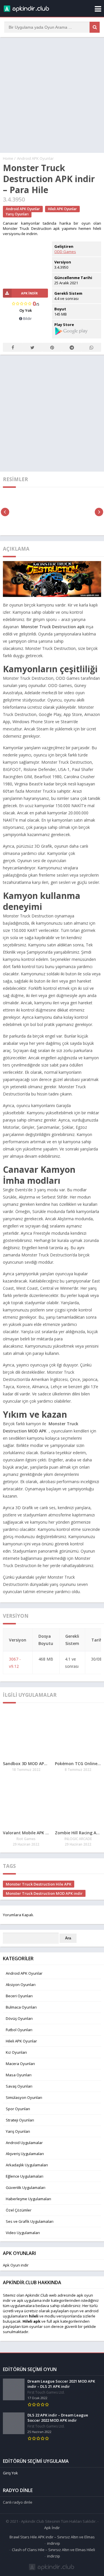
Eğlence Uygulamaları (25, 2176)
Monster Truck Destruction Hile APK (39, 1884)
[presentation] (5, 512)
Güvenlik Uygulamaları (26, 2187)
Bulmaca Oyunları (21, 2007)
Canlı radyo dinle (18, 2502)
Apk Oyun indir (16, 2265)
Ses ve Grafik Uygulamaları (30, 2221)
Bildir (27, 318)
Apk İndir (52, 2528)
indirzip (54, 2556)
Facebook (13, 347)
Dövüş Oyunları (19, 2018)
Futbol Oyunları (19, 2030)
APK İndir (29, 293)
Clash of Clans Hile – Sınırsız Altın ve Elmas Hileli (53, 2550)
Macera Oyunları (20, 2064)
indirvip (54, 2543)
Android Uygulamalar (24, 2143)
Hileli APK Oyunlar (62, 209)
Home (8, 158)
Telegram (72, 347)
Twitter (32, 347)
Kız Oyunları (16, 2052)
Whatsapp (91, 347)
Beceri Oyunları (19, 1996)
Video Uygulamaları (23, 2233)
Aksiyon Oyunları (21, 1985)
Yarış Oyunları (17, 214)
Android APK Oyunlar (35, 158)
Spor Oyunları (18, 2109)
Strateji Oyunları (20, 2120)
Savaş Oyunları (19, 2086)
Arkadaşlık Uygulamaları (27, 2165)
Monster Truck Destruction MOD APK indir (44, 1893)
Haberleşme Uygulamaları (28, 2199)
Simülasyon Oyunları (24, 2097)
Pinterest (52, 347)
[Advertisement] (52, 95)
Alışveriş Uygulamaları (25, 2154)
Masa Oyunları (19, 2075)
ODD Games (65, 252)
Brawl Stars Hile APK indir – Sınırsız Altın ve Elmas (52, 2537)
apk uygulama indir (34, 2300)
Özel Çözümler (19, 2210)
